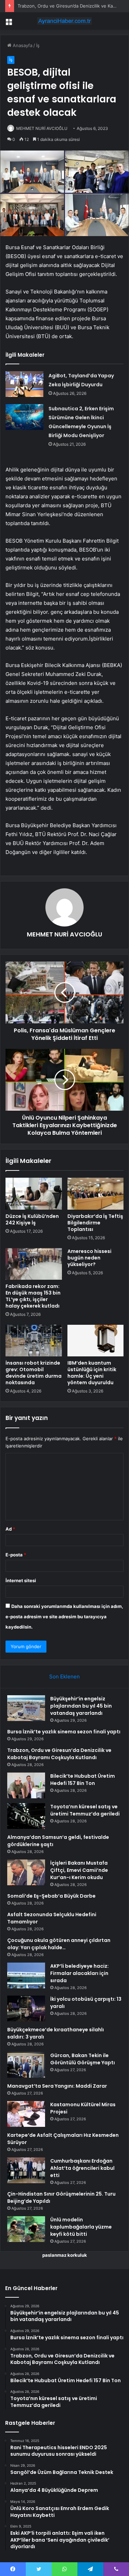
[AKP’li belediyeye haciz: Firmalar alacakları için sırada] (26, 1975)
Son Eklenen (64, 1676)
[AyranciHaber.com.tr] (65, 21)
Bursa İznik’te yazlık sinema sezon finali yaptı (64, 1732)
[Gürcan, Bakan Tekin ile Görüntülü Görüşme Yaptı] (26, 2065)
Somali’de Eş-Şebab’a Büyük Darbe (51, 1896)
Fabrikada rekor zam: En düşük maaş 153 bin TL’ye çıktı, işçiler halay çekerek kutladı (33, 1296)
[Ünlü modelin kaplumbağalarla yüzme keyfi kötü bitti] (26, 2229)
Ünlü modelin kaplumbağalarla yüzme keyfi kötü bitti (81, 2227)
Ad (10, 1529)
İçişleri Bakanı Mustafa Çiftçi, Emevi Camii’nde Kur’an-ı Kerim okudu (79, 1870)
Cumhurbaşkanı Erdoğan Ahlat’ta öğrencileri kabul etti (82, 2168)
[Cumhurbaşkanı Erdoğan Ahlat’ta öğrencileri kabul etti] (26, 2170)
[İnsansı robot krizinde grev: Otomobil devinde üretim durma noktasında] (34, 1341)
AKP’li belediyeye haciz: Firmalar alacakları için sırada (79, 1973)
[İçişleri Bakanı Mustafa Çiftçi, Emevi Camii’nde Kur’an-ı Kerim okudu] (26, 1872)
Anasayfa (22, 45)
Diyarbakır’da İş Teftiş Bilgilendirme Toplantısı (95, 1223)
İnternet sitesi (21, 1580)
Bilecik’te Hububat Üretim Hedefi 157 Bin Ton (83, 1780)
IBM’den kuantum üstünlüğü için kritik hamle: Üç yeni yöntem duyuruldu (92, 1373)
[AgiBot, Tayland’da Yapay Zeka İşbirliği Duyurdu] (24, 384)
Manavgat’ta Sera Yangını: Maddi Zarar (57, 2086)
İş (38, 45)
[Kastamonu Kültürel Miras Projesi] (26, 2114)
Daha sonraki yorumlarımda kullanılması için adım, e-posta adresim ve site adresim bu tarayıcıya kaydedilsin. (64, 1617)
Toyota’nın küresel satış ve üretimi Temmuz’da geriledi (85, 1810)
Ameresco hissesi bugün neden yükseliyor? (89, 1258)
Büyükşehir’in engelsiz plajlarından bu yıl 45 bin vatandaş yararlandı (81, 1706)
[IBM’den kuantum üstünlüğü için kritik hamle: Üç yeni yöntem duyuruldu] (96, 1341)
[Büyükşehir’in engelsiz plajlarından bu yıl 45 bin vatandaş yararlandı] (26, 1708)
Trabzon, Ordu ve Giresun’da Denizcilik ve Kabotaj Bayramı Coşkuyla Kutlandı (59, 1754)
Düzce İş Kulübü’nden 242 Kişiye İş (32, 1219)
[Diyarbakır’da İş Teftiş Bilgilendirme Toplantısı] (96, 1193)
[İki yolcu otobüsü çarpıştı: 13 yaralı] (26, 2008)
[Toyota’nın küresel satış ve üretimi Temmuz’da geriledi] (26, 1816)
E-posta (16, 1555)
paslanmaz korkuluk (65, 2255)
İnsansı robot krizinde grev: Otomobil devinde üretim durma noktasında (34, 1373)
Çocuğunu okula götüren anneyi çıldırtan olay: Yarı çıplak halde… (59, 1944)
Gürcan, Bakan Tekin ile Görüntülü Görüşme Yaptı (83, 2059)
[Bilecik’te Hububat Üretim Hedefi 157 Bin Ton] (26, 1785)
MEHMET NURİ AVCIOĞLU (42, 128)
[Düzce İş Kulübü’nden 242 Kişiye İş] (34, 1193)
